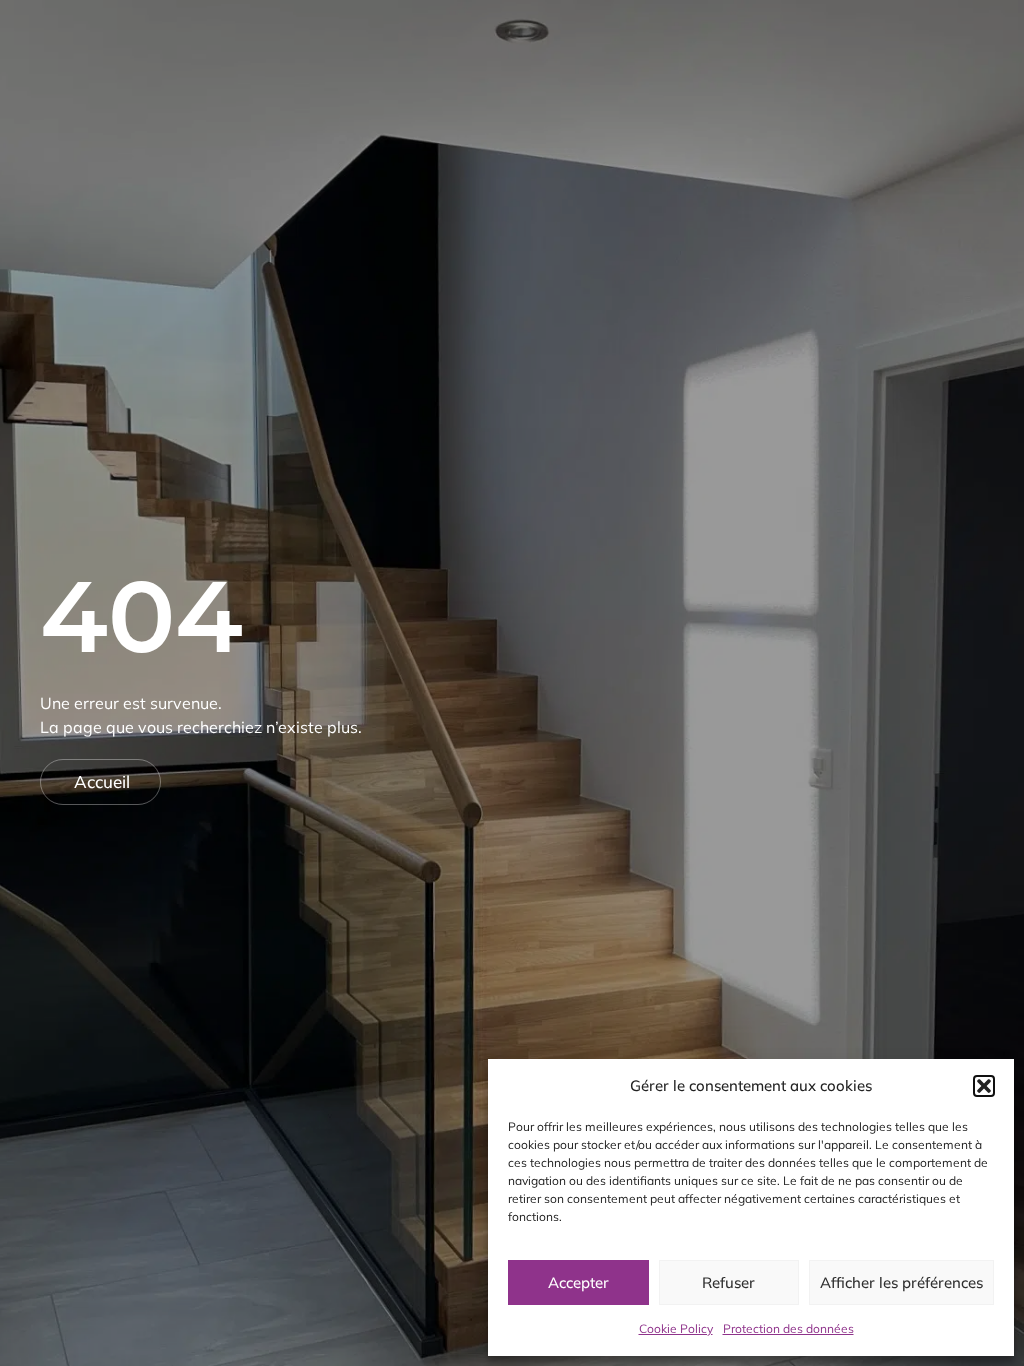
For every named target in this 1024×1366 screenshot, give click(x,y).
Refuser (728, 1282)
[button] (984, 1086)
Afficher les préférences (901, 1282)
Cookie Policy (676, 1328)
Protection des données (788, 1328)
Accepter (578, 1282)
